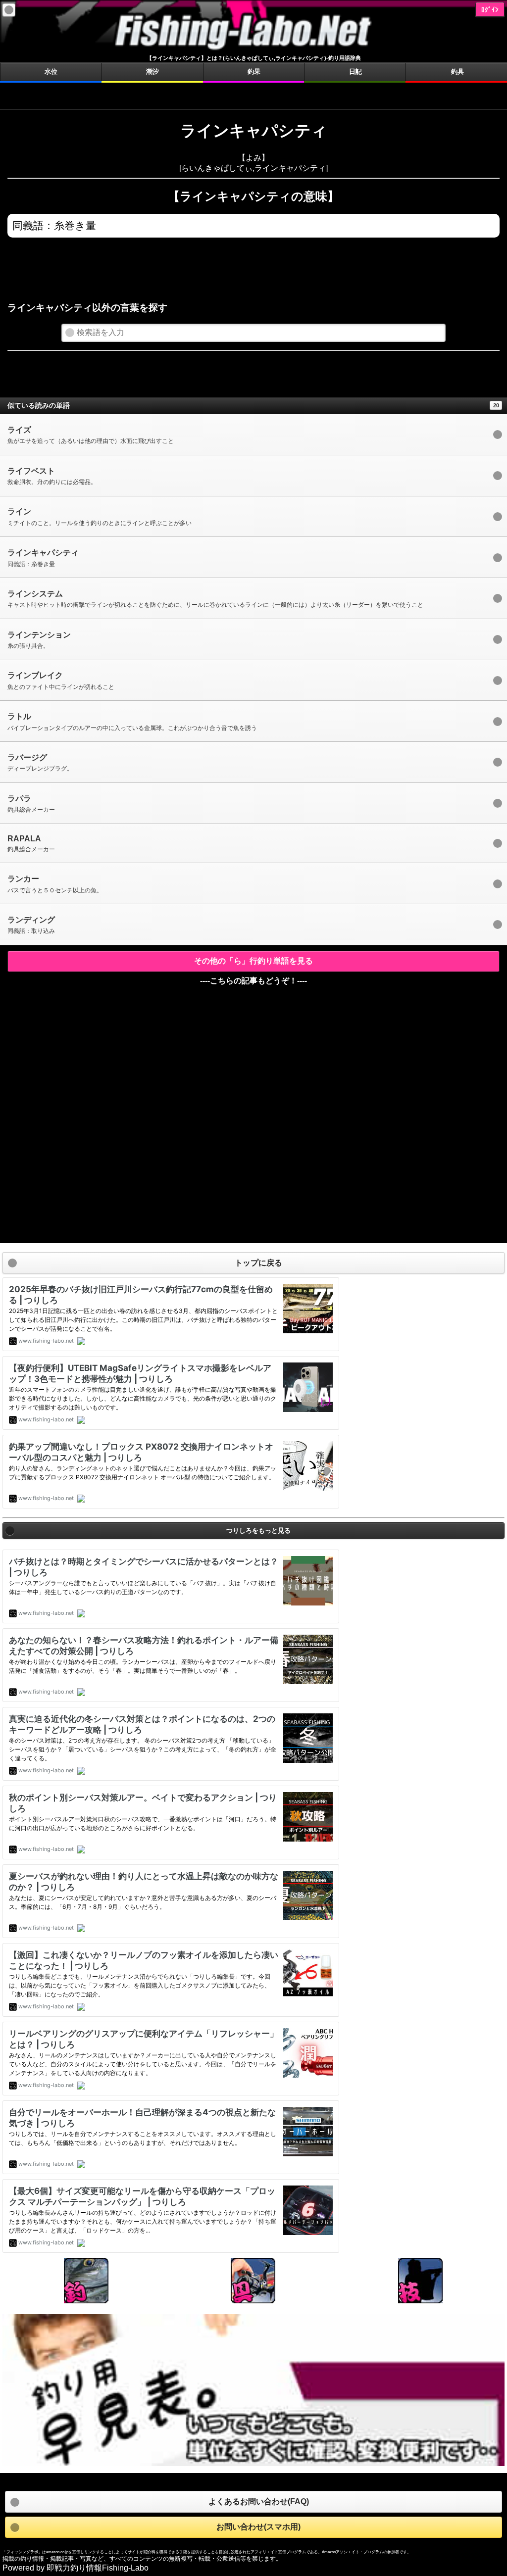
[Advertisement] (253, 95)
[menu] (9, 10)
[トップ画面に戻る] (253, 50)
